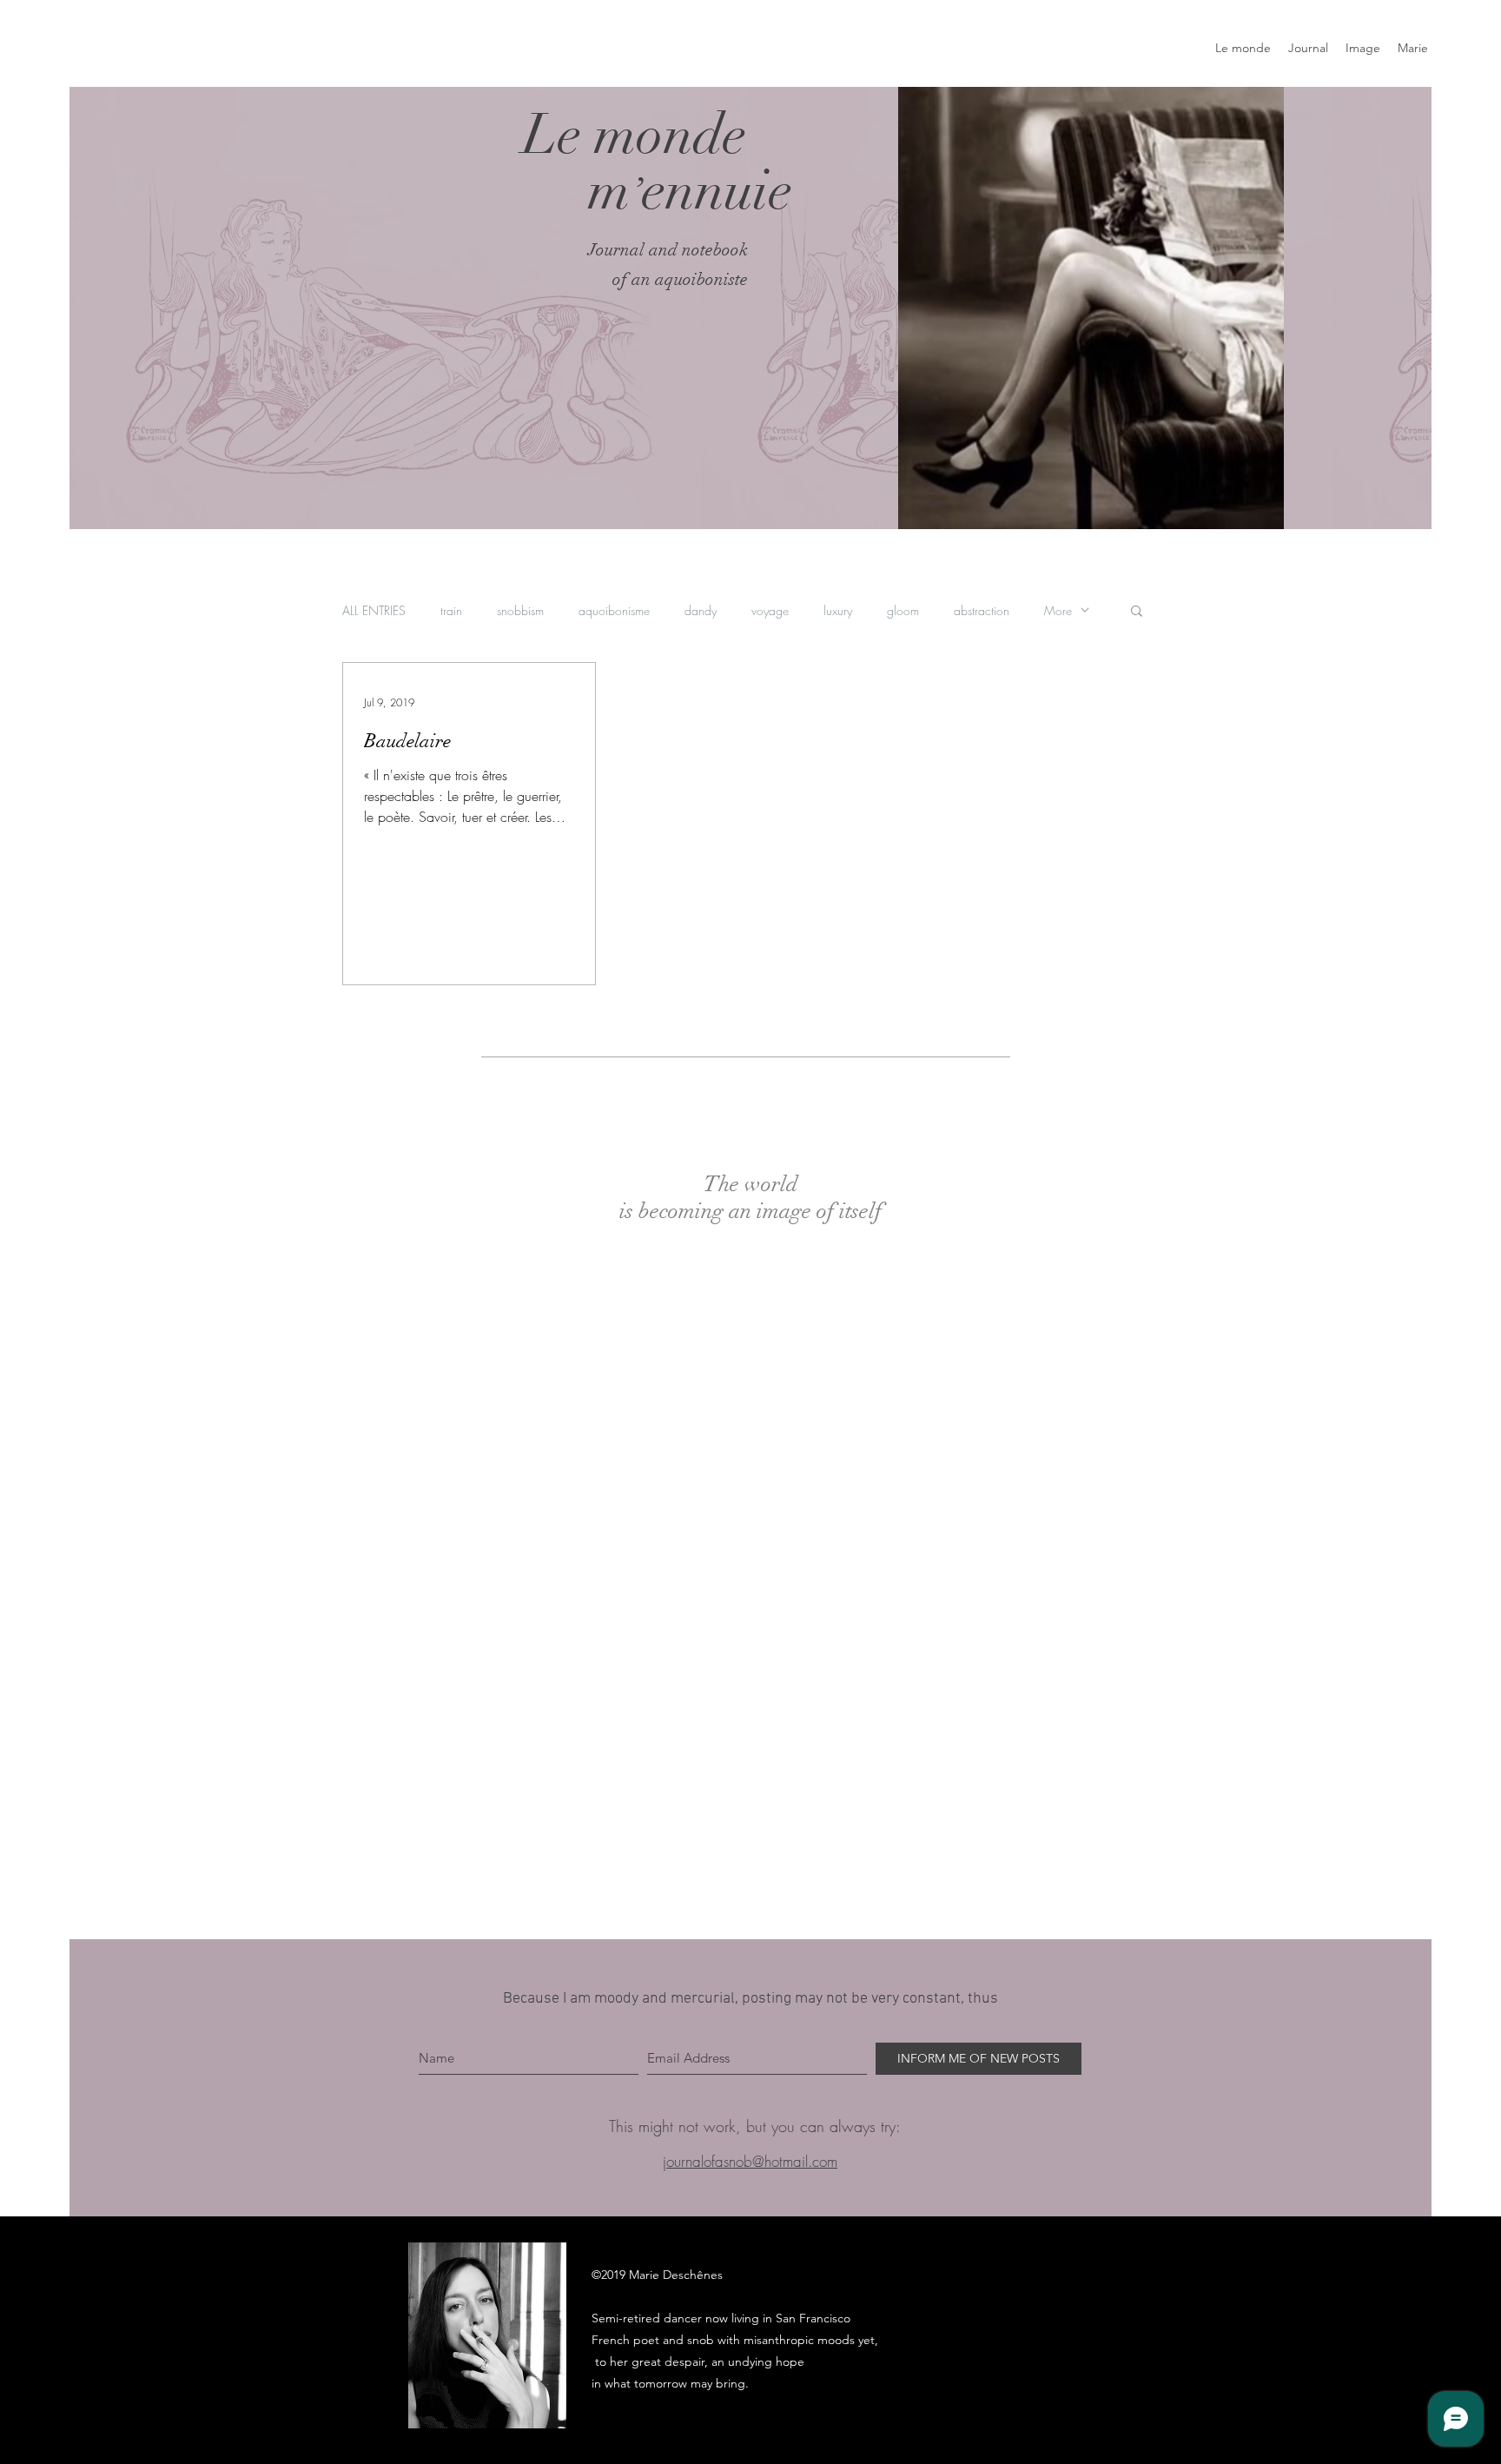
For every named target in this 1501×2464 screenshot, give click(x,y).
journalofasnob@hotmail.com (750, 2161)
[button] (1137, 612)
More (1058, 610)
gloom (903, 610)
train (451, 610)
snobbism (520, 610)
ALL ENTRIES (374, 610)
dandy (701, 610)
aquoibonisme (614, 610)
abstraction (982, 610)
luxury (838, 610)
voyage (770, 610)
